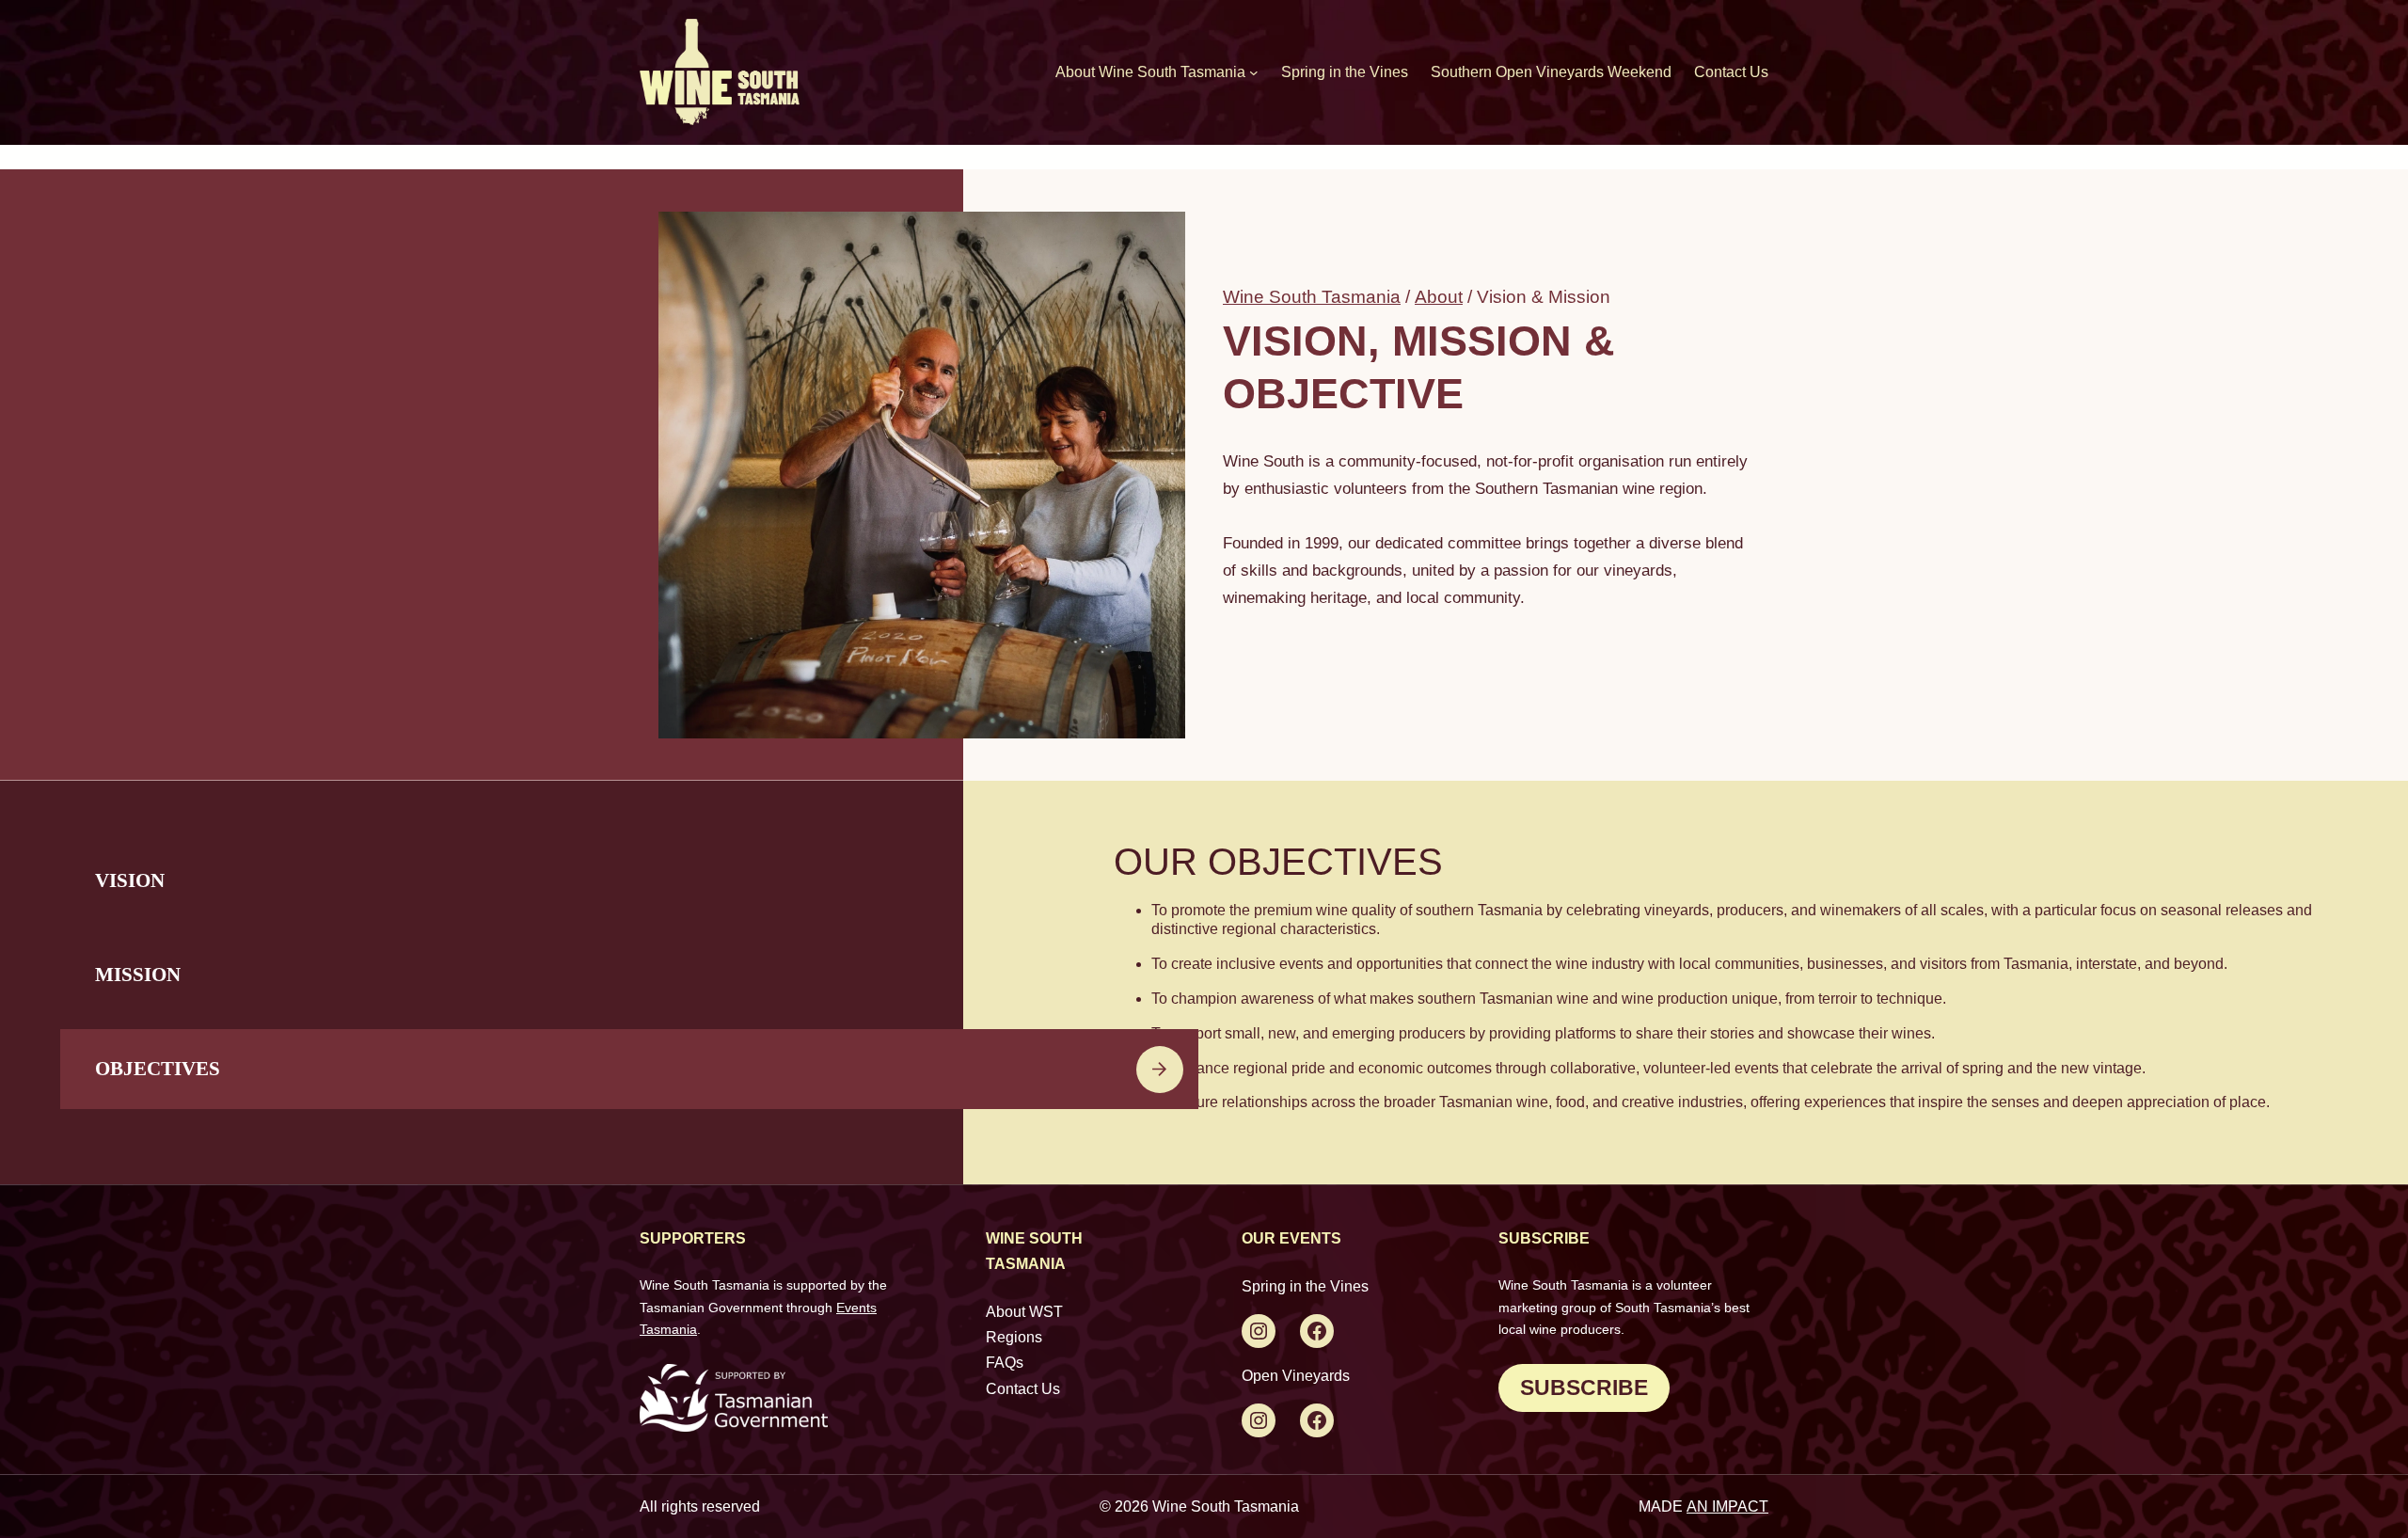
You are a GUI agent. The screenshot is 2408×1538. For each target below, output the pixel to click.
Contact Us (1023, 1389)
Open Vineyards (1296, 1376)
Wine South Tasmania (1312, 297)
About (1439, 297)
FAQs (1005, 1363)
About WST (1024, 1312)
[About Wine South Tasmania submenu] (1254, 72)
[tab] (629, 881)
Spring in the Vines (1305, 1286)
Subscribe (1584, 1387)
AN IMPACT (1727, 1506)
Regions (1014, 1337)
